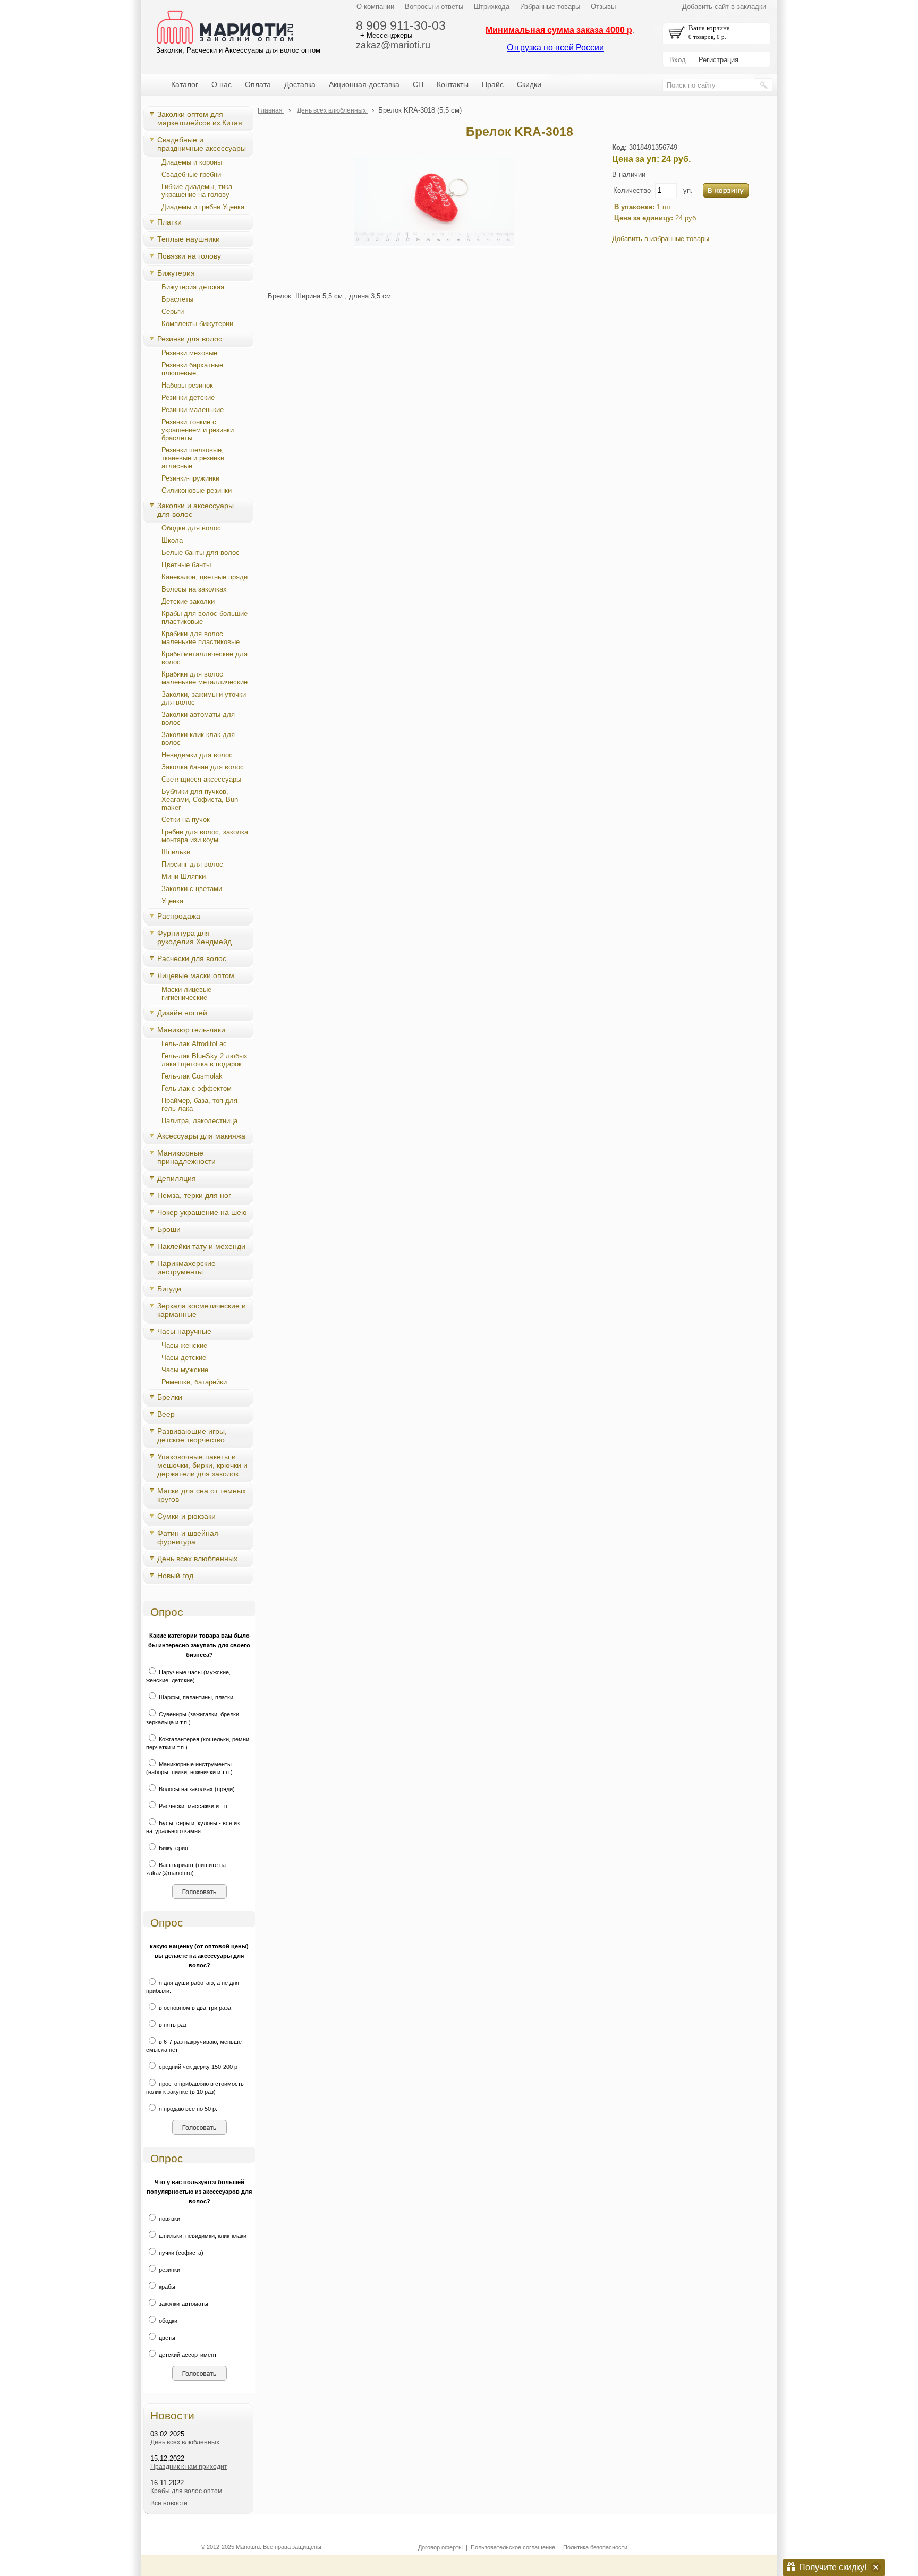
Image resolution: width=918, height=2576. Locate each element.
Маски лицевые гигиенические (186, 994)
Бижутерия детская (193, 287)
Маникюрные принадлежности (186, 1157)
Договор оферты (440, 2547)
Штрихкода (492, 7)
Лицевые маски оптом (196, 975)
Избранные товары (550, 7)
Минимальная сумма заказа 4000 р (559, 30)
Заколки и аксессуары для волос (195, 510)
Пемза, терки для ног (194, 1195)
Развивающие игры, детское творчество (192, 1435)
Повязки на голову (189, 256)
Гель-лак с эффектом (197, 1088)
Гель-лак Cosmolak (192, 1076)
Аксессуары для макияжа (201, 1136)
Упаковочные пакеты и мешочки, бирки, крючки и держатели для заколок (202, 1465)
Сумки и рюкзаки (186, 1516)
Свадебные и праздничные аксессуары (202, 144)
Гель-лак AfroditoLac (194, 1044)
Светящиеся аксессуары (201, 779)
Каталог (185, 84)
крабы (166, 2287)
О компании (375, 7)
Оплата (258, 84)
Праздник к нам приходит (189, 2467)
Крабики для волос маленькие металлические (205, 678)
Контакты (453, 84)
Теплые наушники (189, 239)
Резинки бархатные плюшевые (192, 369)
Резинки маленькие (193, 410)
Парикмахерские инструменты (186, 1268)
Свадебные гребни (191, 174)
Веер (166, 1414)
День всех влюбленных (197, 1559)
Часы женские (184, 1345)
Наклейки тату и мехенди (201, 1246)
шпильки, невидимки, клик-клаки (202, 2236)
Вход (678, 60)
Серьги (173, 311)
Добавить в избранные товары (661, 239)
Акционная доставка (364, 84)
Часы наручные (184, 1331)
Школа (172, 540)
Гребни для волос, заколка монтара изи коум (205, 836)
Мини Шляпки (184, 876)
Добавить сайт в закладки (724, 7)
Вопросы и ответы (434, 7)
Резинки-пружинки (190, 478)
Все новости (169, 2503)
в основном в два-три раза (194, 2008)
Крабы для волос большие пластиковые (205, 618)
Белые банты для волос (201, 553)
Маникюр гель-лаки (191, 1030)
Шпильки (176, 852)
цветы (166, 2338)
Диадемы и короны (192, 162)
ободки (167, 2321)
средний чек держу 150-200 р (197, 2067)
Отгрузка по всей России (555, 48)
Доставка (300, 84)
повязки (169, 2219)
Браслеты (177, 299)
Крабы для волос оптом (186, 2491)
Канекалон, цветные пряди (205, 577)
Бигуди (169, 1289)
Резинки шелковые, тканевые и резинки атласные (193, 458)
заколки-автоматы (183, 2304)
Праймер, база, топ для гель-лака (199, 1105)
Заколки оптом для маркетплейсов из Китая (200, 118)
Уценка (172, 901)
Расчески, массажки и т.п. (193, 1806)
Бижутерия (176, 273)
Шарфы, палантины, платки (195, 1697)
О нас (222, 84)
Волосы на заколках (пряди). (197, 1789)
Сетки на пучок (186, 820)
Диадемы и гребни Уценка (203, 207)
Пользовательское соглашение (513, 2547)
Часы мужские (185, 1370)
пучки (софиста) (180, 2253)
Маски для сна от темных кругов (202, 1495)
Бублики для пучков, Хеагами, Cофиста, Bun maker (200, 799)
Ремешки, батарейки (194, 1382)
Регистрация (719, 60)
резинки (169, 2270)
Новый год (175, 1576)
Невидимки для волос (197, 755)
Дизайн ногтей (182, 1013)
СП (418, 84)
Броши (169, 1229)
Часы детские (184, 1358)
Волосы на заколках (194, 589)
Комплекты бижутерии (197, 324)
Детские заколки (188, 601)
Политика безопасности (595, 2547)
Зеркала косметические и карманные (202, 1310)
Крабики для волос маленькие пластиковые (201, 638)
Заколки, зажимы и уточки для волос (204, 698)
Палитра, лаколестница (199, 1121)
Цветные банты (186, 565)
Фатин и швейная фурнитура (188, 1537)
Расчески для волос (192, 958)
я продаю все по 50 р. (187, 2109)
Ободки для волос (191, 528)
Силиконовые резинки (197, 490)
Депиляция (177, 1178)
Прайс (493, 84)
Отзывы (603, 7)
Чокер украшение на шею (202, 1212)
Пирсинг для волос (192, 864)
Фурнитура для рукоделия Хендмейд (194, 937)
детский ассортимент (187, 2355)
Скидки (529, 84)
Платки (169, 222)
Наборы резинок (187, 385)
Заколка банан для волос (203, 767)
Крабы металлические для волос (205, 658)
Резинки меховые (189, 353)
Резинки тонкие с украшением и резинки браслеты (198, 430)
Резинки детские (188, 397)
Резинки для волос (190, 339)
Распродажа (179, 916)
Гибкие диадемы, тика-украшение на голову (198, 191)
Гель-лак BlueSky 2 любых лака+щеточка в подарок (205, 1060)
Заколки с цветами (192, 889)
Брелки (170, 1397)
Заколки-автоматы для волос (198, 718)
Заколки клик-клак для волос (198, 739)
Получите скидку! (833, 2567)
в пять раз (172, 2025)
